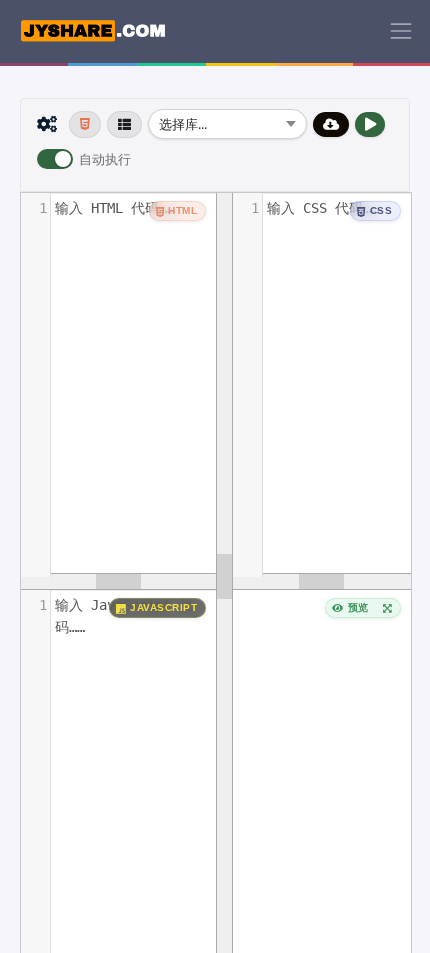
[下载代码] (331, 124)
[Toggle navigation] (401, 31)
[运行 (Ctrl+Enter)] (370, 124)
